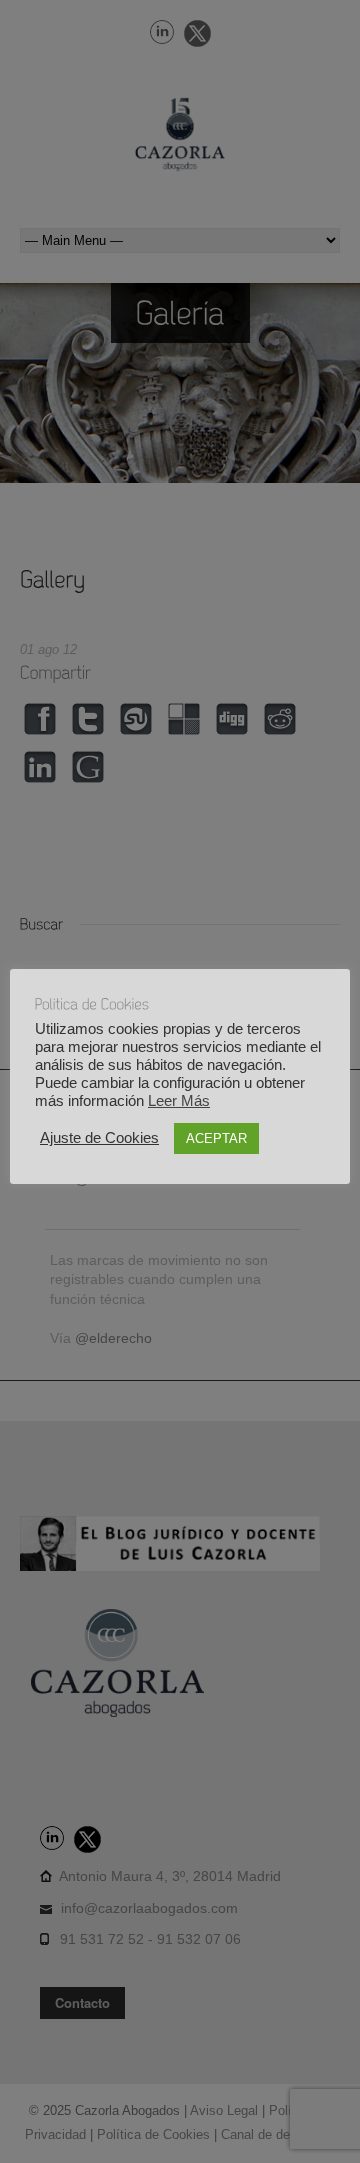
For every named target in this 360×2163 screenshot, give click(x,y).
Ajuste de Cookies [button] (99, 1138)
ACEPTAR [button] (216, 1138)
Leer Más (179, 1101)
